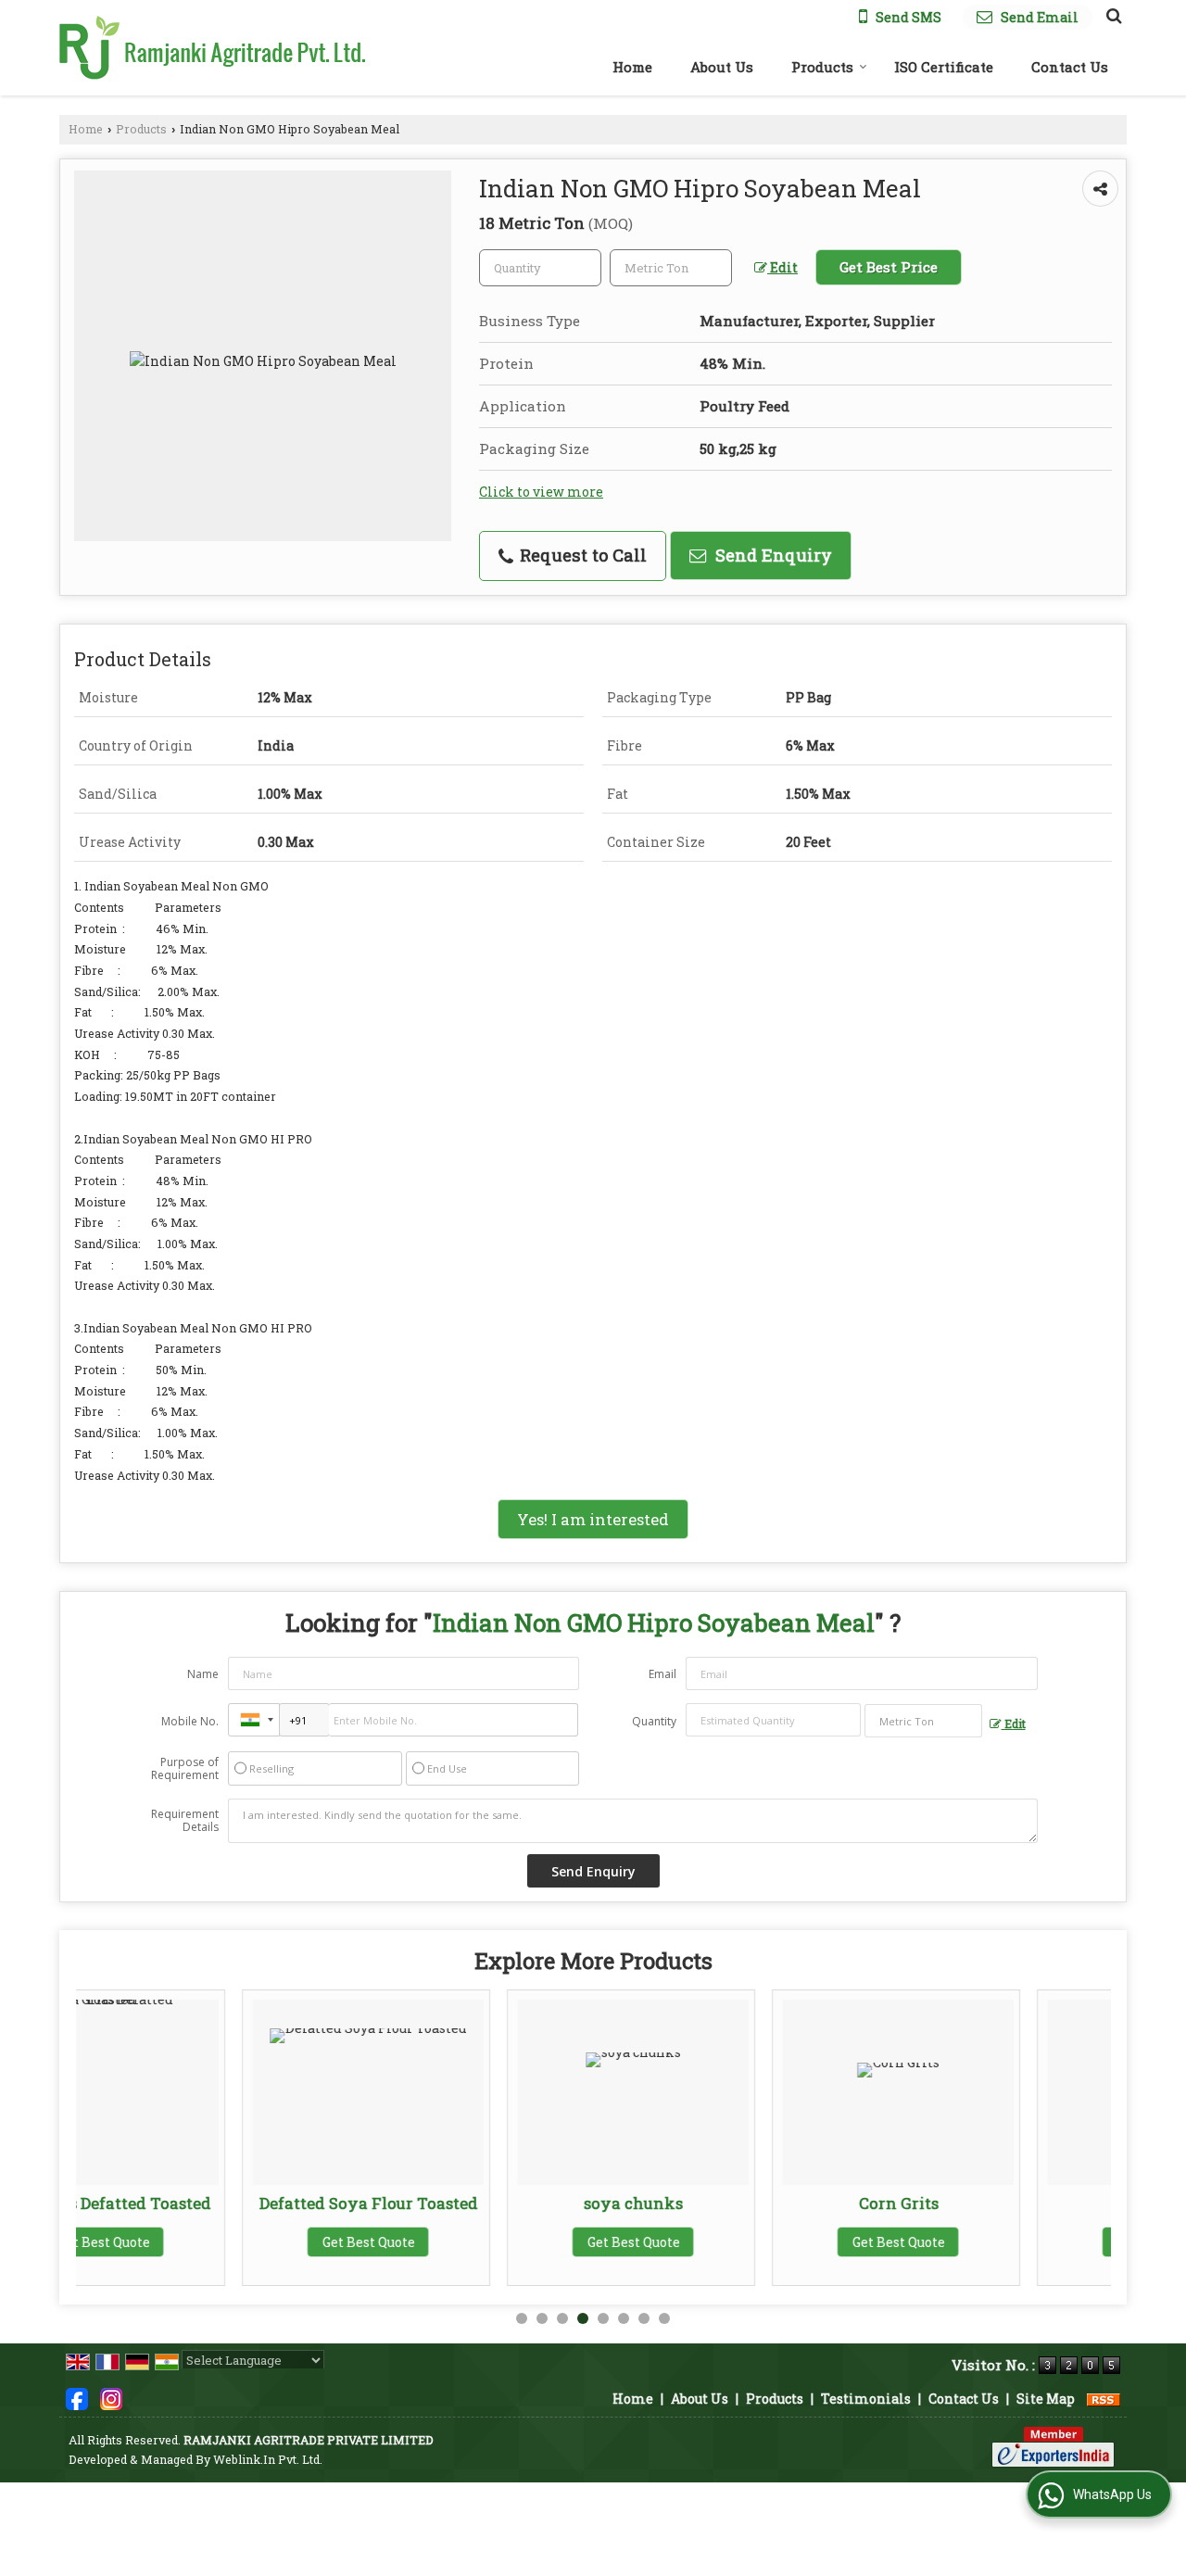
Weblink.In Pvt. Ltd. (268, 2459)
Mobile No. (190, 1721)
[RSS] (1104, 2399)
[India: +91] (254, 1720)
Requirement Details (185, 1821)
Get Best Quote (204, 2242)
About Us (722, 67)
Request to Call (581, 555)
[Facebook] (77, 2398)
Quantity (654, 1721)
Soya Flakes (999, 2203)
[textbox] (671, 268)
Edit (782, 267)
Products (822, 67)
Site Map (1046, 2399)
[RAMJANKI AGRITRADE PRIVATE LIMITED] (212, 48)
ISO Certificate (944, 67)
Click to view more (541, 492)
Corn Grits (734, 2203)
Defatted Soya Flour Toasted (204, 2203)
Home (632, 67)
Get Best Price (889, 267)
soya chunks (469, 2203)
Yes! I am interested (593, 1519)
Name (203, 1674)
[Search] (1111, 15)
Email (662, 1674)
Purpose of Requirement (185, 1769)
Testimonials (866, 2399)
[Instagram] (111, 2398)
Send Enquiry (771, 555)
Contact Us (1070, 67)
